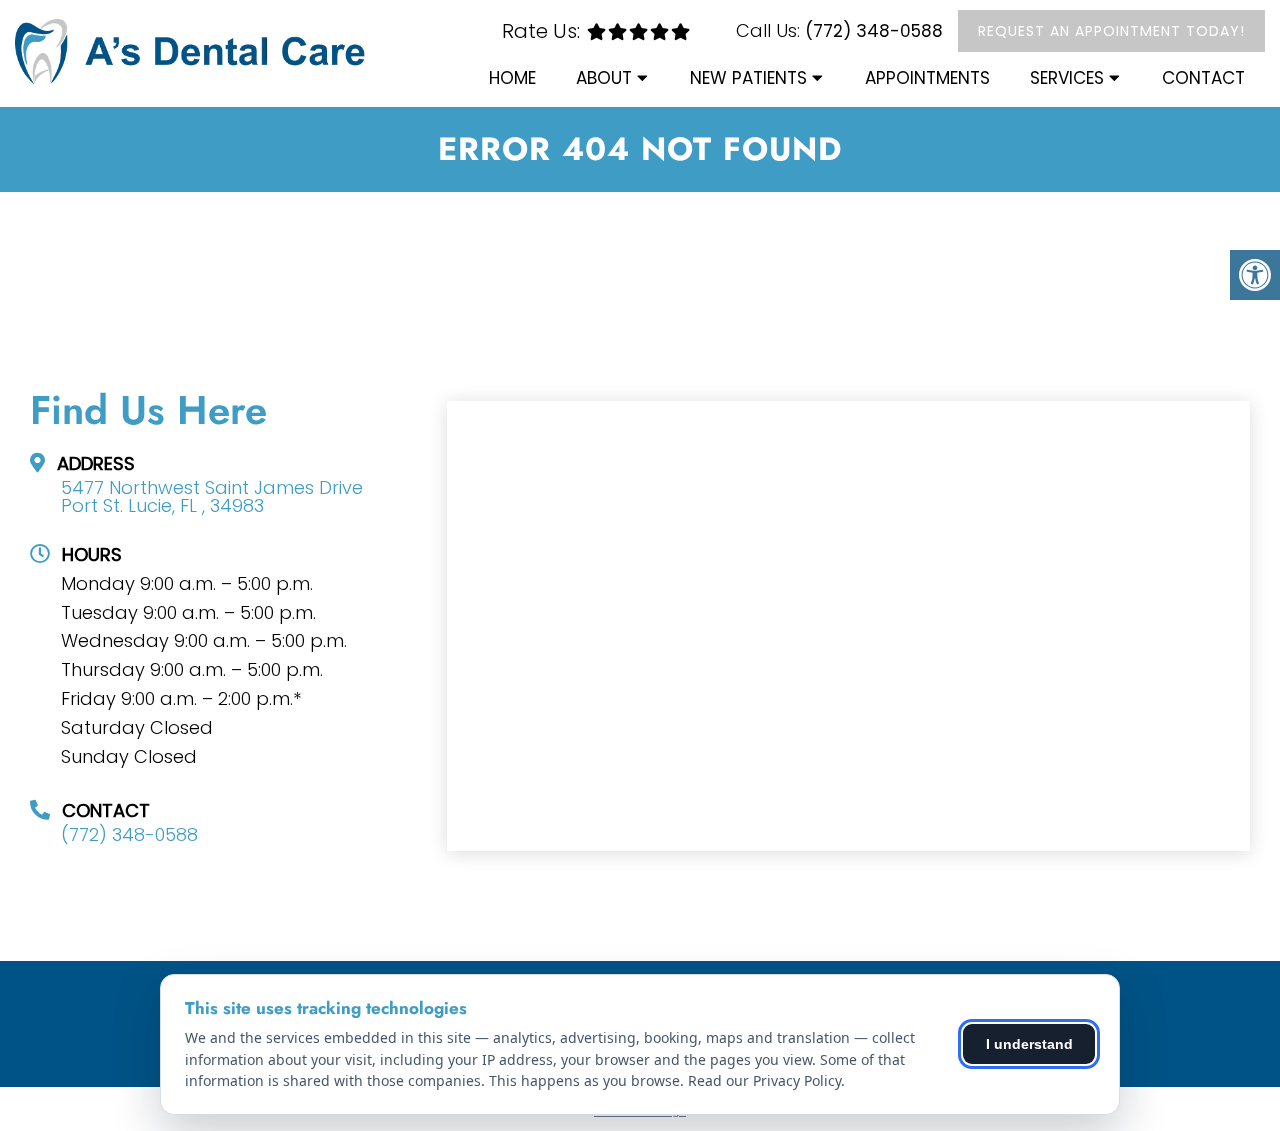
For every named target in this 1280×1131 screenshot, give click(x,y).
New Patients (748, 78)
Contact (1203, 78)
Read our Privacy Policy (764, 1080)
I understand (1029, 1044)
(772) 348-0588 (874, 31)
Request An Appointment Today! (1111, 31)
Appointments (927, 78)
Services (1067, 78)
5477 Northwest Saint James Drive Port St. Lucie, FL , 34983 (212, 497)
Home (512, 78)
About (604, 78)
